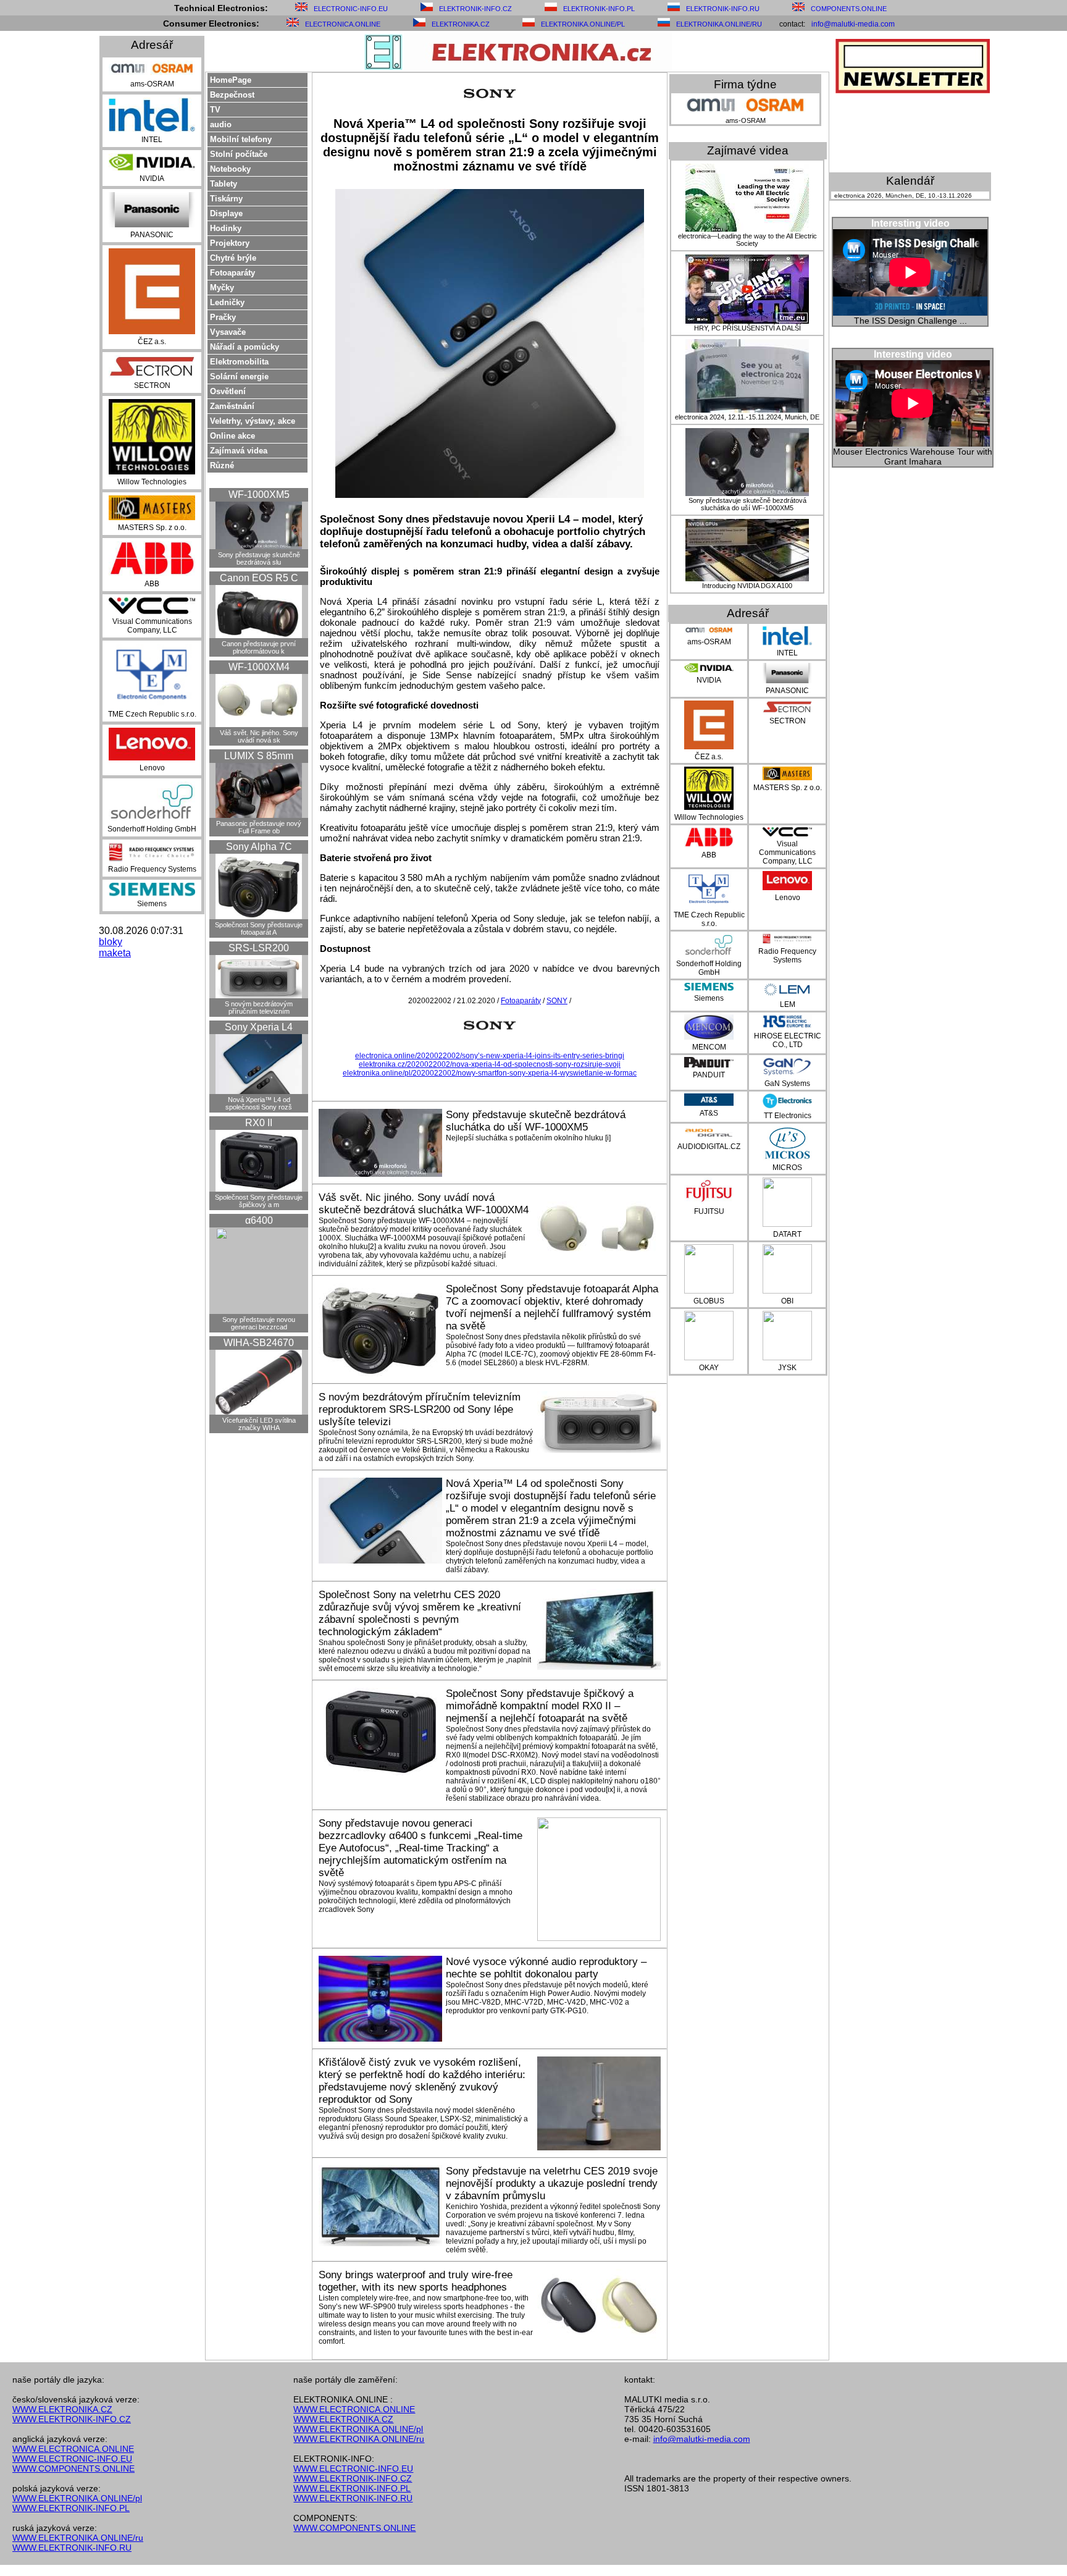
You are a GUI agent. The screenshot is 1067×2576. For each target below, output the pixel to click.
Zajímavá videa (239, 451)
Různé (222, 465)
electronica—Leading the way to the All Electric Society (747, 240)
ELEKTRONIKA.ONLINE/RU (719, 24)
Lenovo (152, 768)
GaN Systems (787, 1084)
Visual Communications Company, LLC (152, 626)
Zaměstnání (232, 406)
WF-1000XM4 (259, 667)
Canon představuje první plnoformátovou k (259, 647)
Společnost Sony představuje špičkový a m (259, 1201)
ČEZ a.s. (152, 342)
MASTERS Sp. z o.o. (152, 528)
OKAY (709, 1368)
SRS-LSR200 (259, 948)
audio (221, 124)
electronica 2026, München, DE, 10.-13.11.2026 (903, 196)
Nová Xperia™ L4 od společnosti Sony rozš (259, 1103)
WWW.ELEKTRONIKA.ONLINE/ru (78, 2538)
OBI (787, 1301)
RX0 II (259, 1123)
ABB (152, 584)
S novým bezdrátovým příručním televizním (259, 1008)
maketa (115, 953)
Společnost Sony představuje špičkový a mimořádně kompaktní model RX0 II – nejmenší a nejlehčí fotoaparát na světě (540, 1706)
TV (215, 110)
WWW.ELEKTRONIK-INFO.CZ (72, 2419)
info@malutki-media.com (853, 24)
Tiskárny (226, 199)
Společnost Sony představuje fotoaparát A (259, 928)
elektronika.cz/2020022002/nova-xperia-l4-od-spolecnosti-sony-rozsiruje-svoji (490, 1064)
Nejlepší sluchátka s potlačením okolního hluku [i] (528, 1138)
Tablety (224, 184)
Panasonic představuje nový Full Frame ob (259, 827)
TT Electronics (788, 1116)
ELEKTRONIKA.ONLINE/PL (583, 24)
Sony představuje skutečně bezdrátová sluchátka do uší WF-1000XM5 (536, 1121)
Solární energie (239, 377)
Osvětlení (228, 391)
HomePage (231, 80)
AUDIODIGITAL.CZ (709, 1147)
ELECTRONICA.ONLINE (343, 24)
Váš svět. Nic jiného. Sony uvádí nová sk (259, 736)
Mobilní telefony (241, 139)
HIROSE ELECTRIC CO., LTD (788, 1040)
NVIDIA (152, 179)
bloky (111, 942)
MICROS (787, 1168)
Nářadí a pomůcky (245, 347)
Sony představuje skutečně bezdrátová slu (259, 558)
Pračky (223, 317)
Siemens (152, 904)
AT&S (709, 1113)
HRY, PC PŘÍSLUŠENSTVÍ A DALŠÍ (747, 328)
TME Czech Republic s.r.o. (152, 714)
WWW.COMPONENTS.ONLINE (73, 2469)
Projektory (230, 243)
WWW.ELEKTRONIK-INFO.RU (72, 2548)
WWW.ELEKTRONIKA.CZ (62, 2409)
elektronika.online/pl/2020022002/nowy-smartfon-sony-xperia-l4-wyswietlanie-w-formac (490, 1073)
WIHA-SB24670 (259, 1343)
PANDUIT (709, 1075)
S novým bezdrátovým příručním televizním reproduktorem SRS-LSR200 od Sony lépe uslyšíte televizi (420, 1409)
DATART (787, 1234)
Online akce (232, 436)
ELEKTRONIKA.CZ (461, 24)
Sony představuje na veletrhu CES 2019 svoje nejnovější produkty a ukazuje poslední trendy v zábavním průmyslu (552, 2183)
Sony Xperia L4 (259, 1027)
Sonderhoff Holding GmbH (152, 829)
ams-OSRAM (152, 84)
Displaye (226, 213)
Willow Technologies (152, 482)
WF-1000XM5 (259, 495)
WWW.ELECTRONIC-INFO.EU (72, 2459)
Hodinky (226, 228)
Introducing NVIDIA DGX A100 (747, 586)
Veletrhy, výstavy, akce (253, 421)
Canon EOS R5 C (259, 578)
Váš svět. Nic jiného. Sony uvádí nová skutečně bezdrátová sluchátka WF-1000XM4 (424, 1204)
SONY (557, 1001)
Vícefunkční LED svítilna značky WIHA (259, 1424)
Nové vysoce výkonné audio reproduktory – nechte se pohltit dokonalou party (546, 1968)
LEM (788, 1004)
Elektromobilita (239, 362)
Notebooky (230, 169)
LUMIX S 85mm (259, 756)
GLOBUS (709, 1301)
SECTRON (152, 385)
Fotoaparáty (232, 273)
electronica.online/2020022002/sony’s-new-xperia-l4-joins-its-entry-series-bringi (490, 1056)
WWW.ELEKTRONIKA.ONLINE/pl (77, 2498)
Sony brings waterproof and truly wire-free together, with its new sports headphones (416, 2281)
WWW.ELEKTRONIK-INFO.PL (71, 2508)
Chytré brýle (233, 258)
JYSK (787, 1368)
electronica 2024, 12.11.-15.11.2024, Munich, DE (747, 417)
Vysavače (228, 332)
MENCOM (709, 1047)
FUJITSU (709, 1211)
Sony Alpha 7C (259, 847)
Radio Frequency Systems (152, 869)
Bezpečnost (232, 95)
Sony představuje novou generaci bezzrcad (259, 1323)
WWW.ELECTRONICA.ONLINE (73, 2449)
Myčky (222, 288)
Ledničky (227, 302)
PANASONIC (152, 235)
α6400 (259, 1220)
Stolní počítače (239, 154)
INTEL (152, 140)
